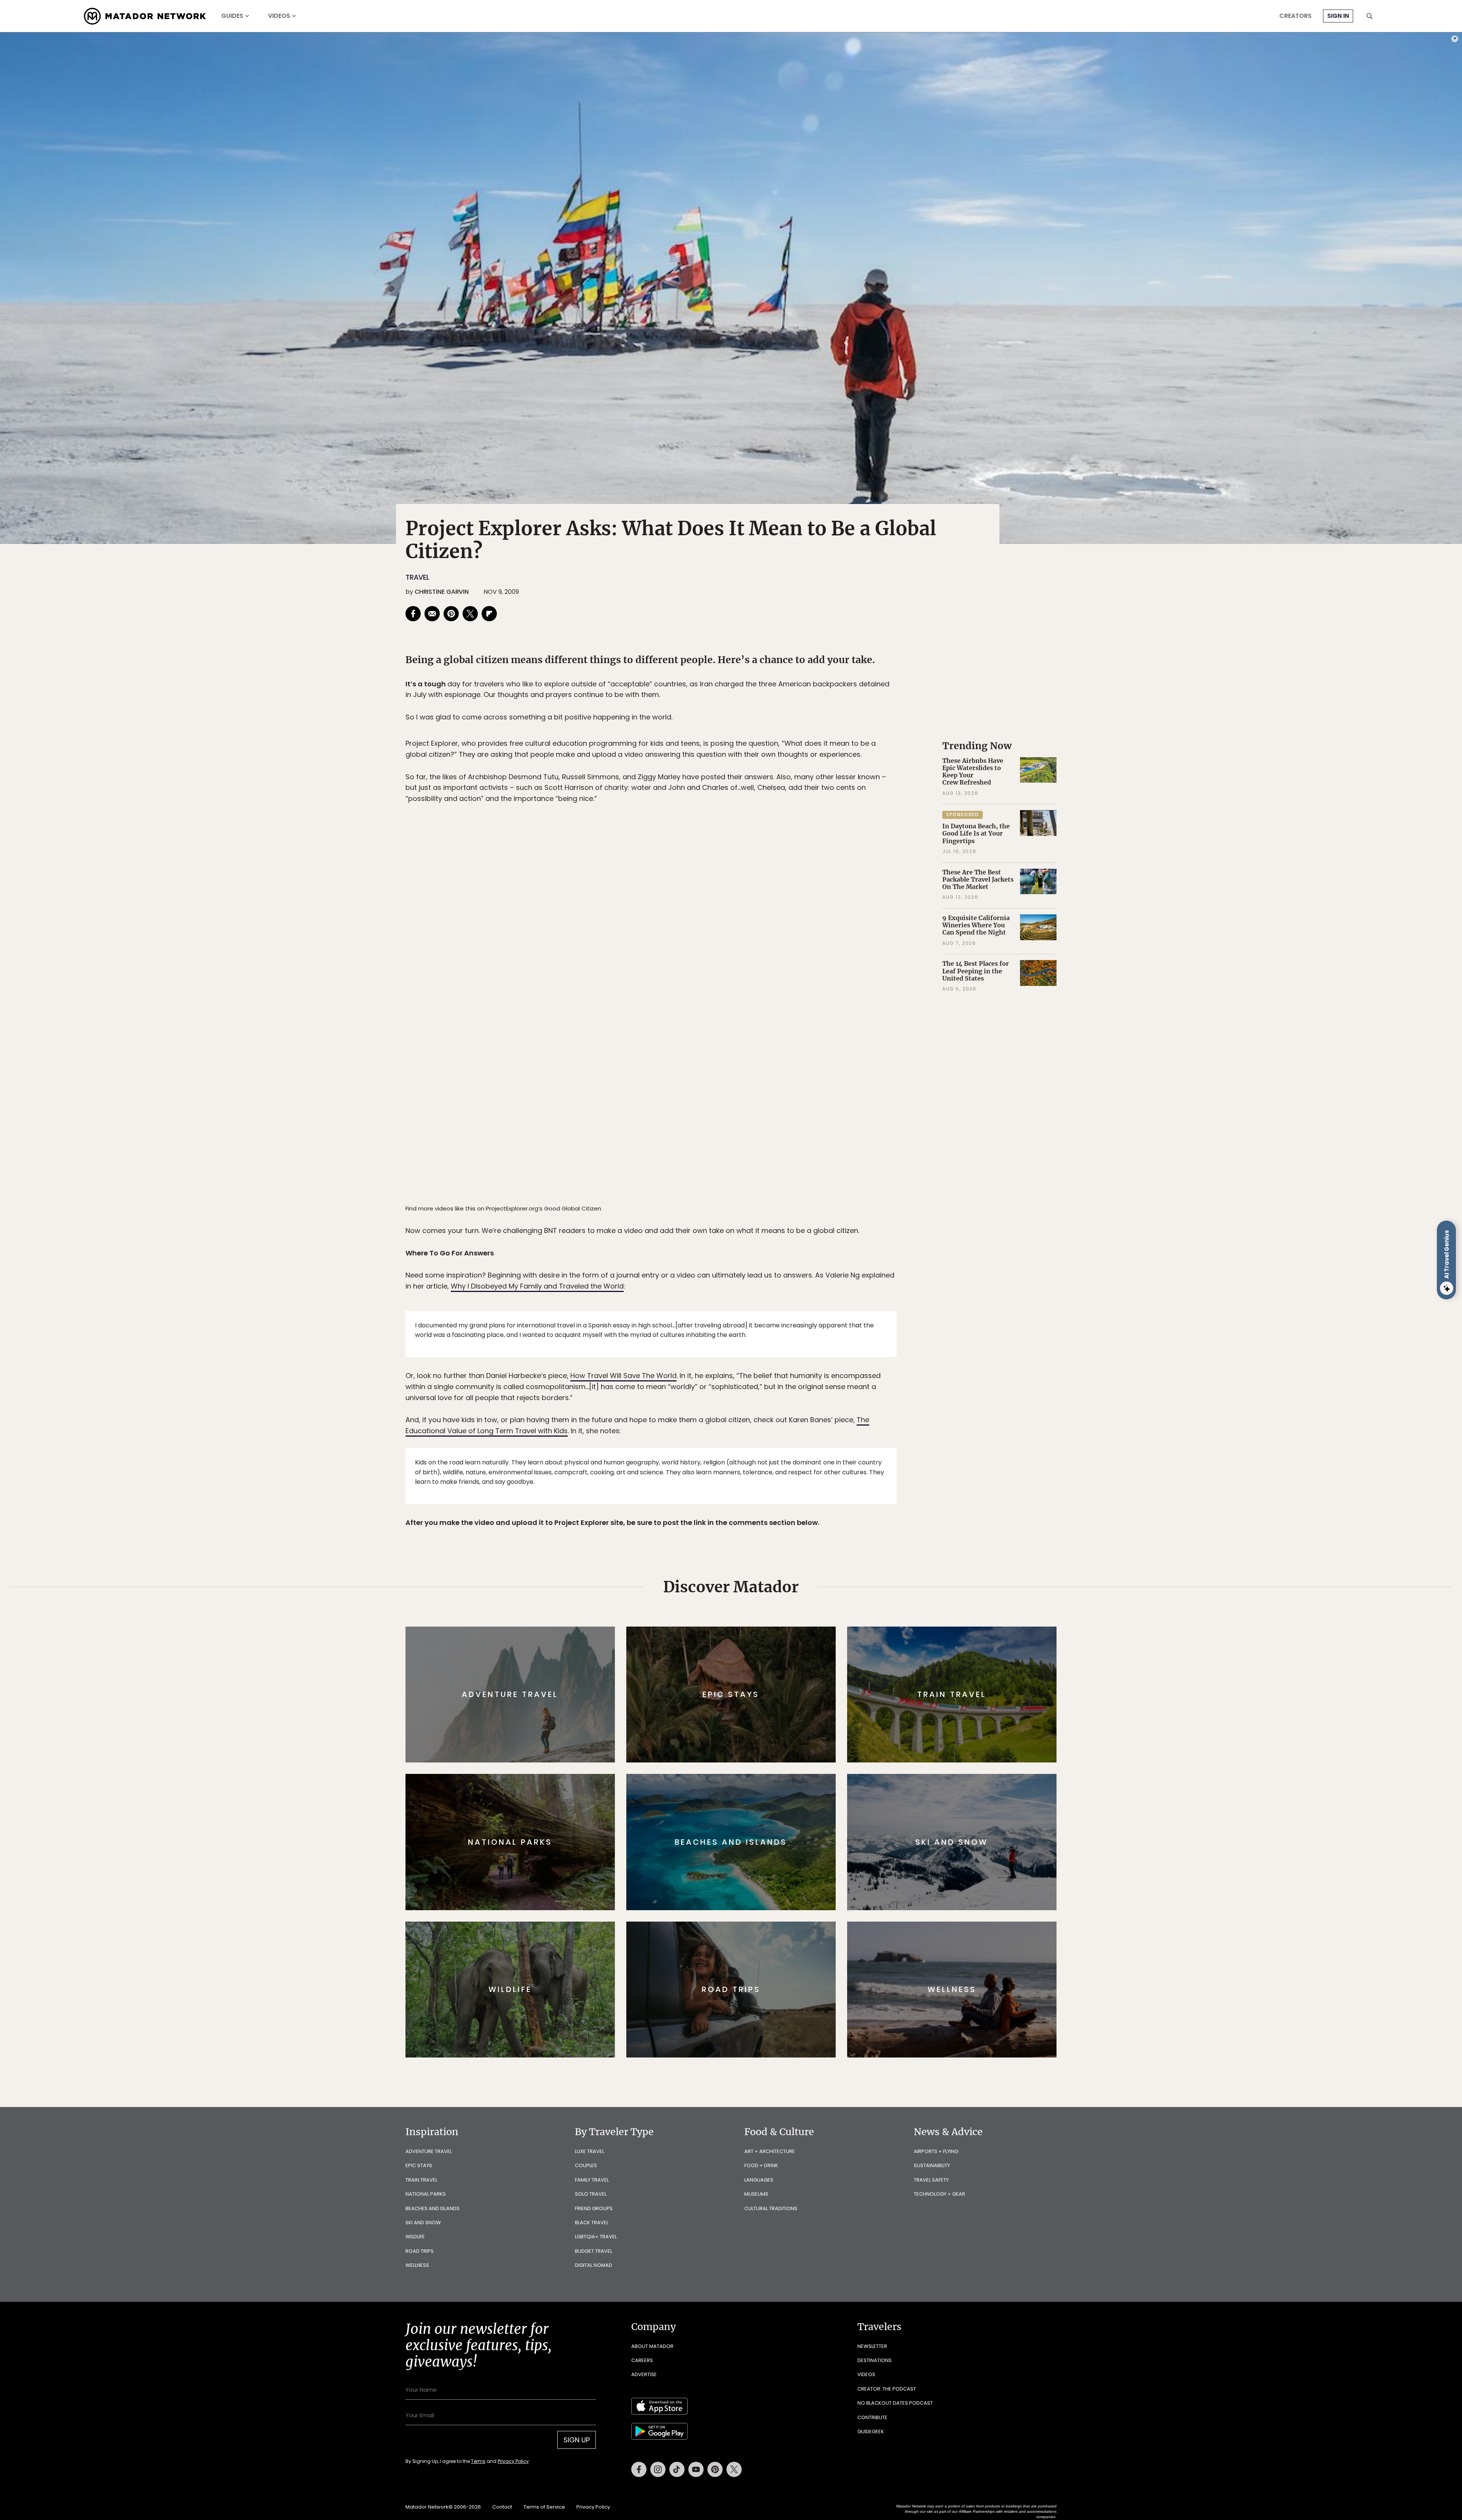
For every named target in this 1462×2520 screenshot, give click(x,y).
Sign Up (807, 1292)
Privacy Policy (777, 1311)
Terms (742, 1311)
